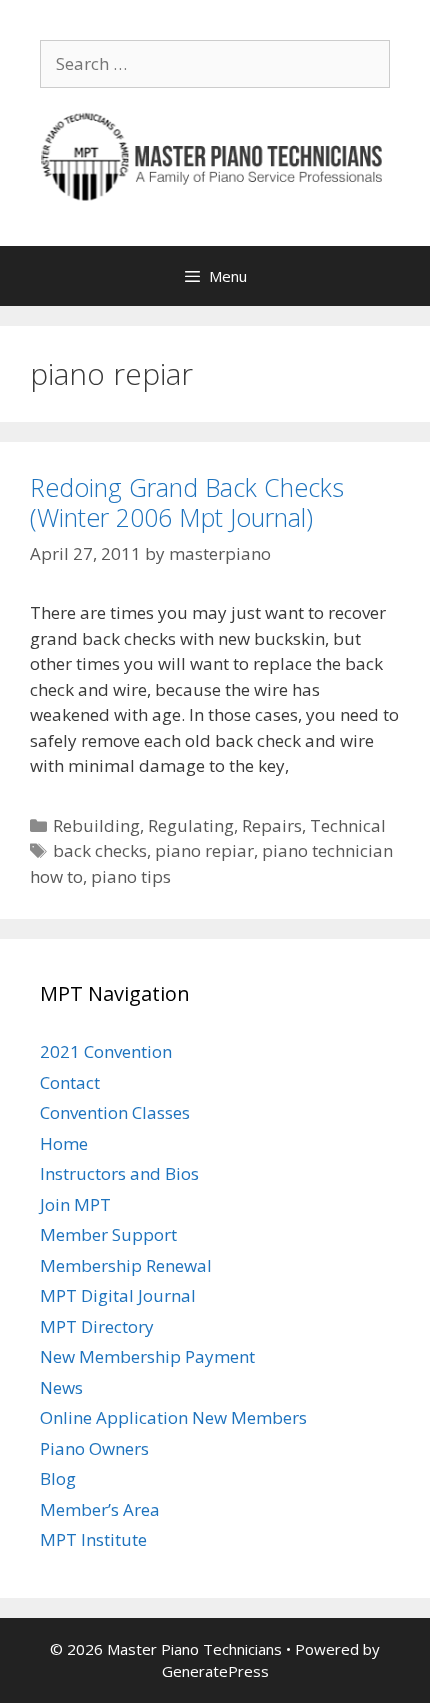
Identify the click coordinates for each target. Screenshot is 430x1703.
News (61, 1387)
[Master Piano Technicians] (215, 154)
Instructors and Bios (119, 1173)
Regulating (191, 825)
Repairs (272, 825)
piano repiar (204, 850)
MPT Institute (93, 1539)
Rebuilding (96, 825)
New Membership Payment (147, 1356)
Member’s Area (100, 1509)
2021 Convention (106, 1051)
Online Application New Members (173, 1417)
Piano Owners (94, 1448)
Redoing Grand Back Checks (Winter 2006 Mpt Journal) (187, 502)
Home (64, 1143)
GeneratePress (215, 1671)
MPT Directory (97, 1326)
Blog (58, 1478)
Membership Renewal (126, 1265)
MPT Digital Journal (118, 1295)
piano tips (131, 876)
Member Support (108, 1234)
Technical (348, 825)
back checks (100, 850)
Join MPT (75, 1204)
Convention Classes (115, 1112)
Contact (70, 1082)
